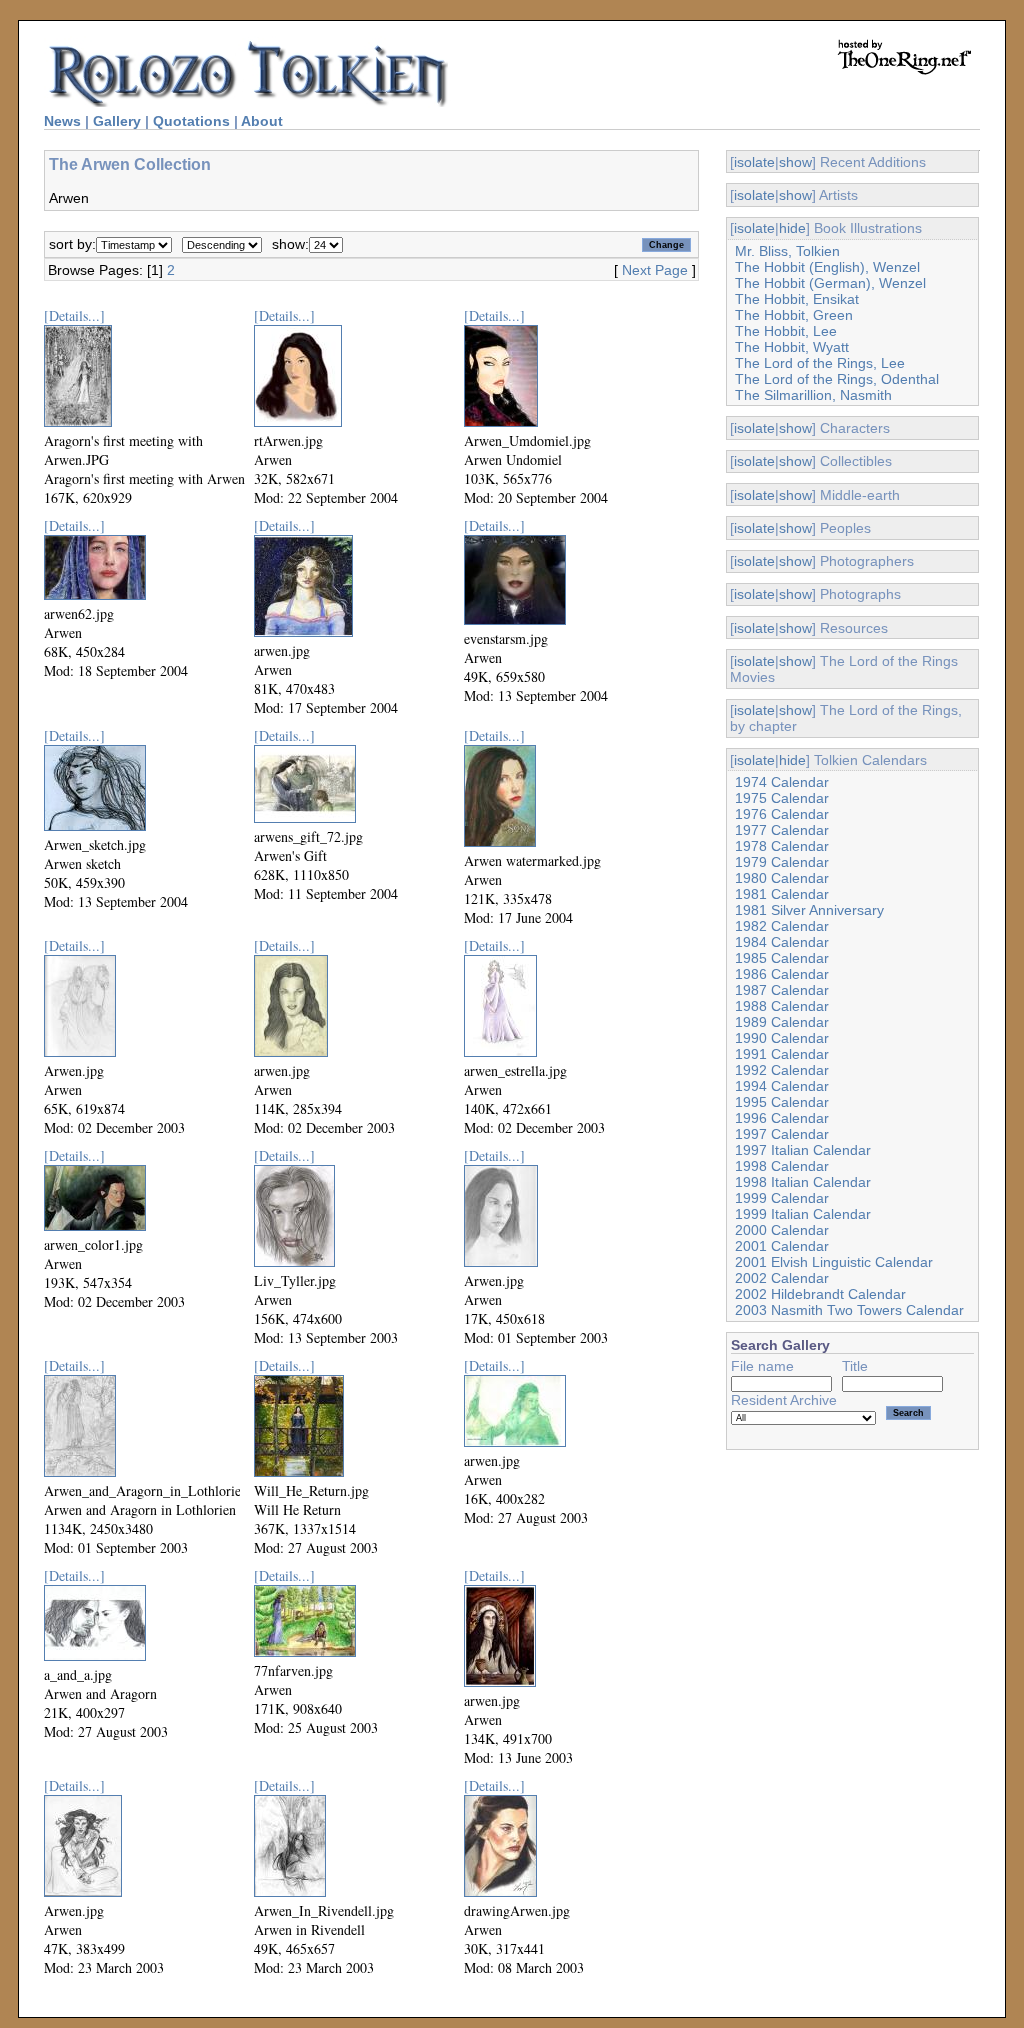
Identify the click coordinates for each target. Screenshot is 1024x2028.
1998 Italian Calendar (803, 1182)
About (262, 121)
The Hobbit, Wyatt (792, 347)
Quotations (191, 121)
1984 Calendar (782, 942)
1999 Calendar (782, 1198)
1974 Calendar (782, 782)
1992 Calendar (782, 1070)
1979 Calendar (782, 862)
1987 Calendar (782, 990)
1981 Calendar (782, 894)
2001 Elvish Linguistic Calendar (834, 1262)
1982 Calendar (782, 926)
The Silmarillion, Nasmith (813, 395)
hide (792, 228)
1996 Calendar (782, 1118)
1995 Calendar (782, 1102)
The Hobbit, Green (794, 315)
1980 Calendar (782, 878)
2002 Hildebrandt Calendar (820, 1294)
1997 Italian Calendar (803, 1150)
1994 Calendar (782, 1086)
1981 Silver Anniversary (809, 910)
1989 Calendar (782, 1022)
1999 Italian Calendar (803, 1214)
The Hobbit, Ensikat (797, 299)
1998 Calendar (782, 1166)
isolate (754, 162)
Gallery (117, 121)
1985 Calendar (782, 958)
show (795, 162)
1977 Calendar (782, 830)
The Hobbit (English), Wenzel (827, 267)
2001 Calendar (782, 1246)
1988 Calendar (782, 1006)
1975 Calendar (782, 798)
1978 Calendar (782, 846)
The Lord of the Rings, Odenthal (837, 379)
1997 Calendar (782, 1134)
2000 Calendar (782, 1230)
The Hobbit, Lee (786, 331)
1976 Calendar (782, 814)
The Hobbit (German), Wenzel (830, 283)
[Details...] (74, 315)
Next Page (655, 270)
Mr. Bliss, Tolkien (787, 251)
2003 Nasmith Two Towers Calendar (849, 1310)
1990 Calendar (782, 1038)
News (62, 121)
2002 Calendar (782, 1278)
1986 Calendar (782, 974)
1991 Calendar (782, 1054)
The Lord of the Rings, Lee (820, 363)
